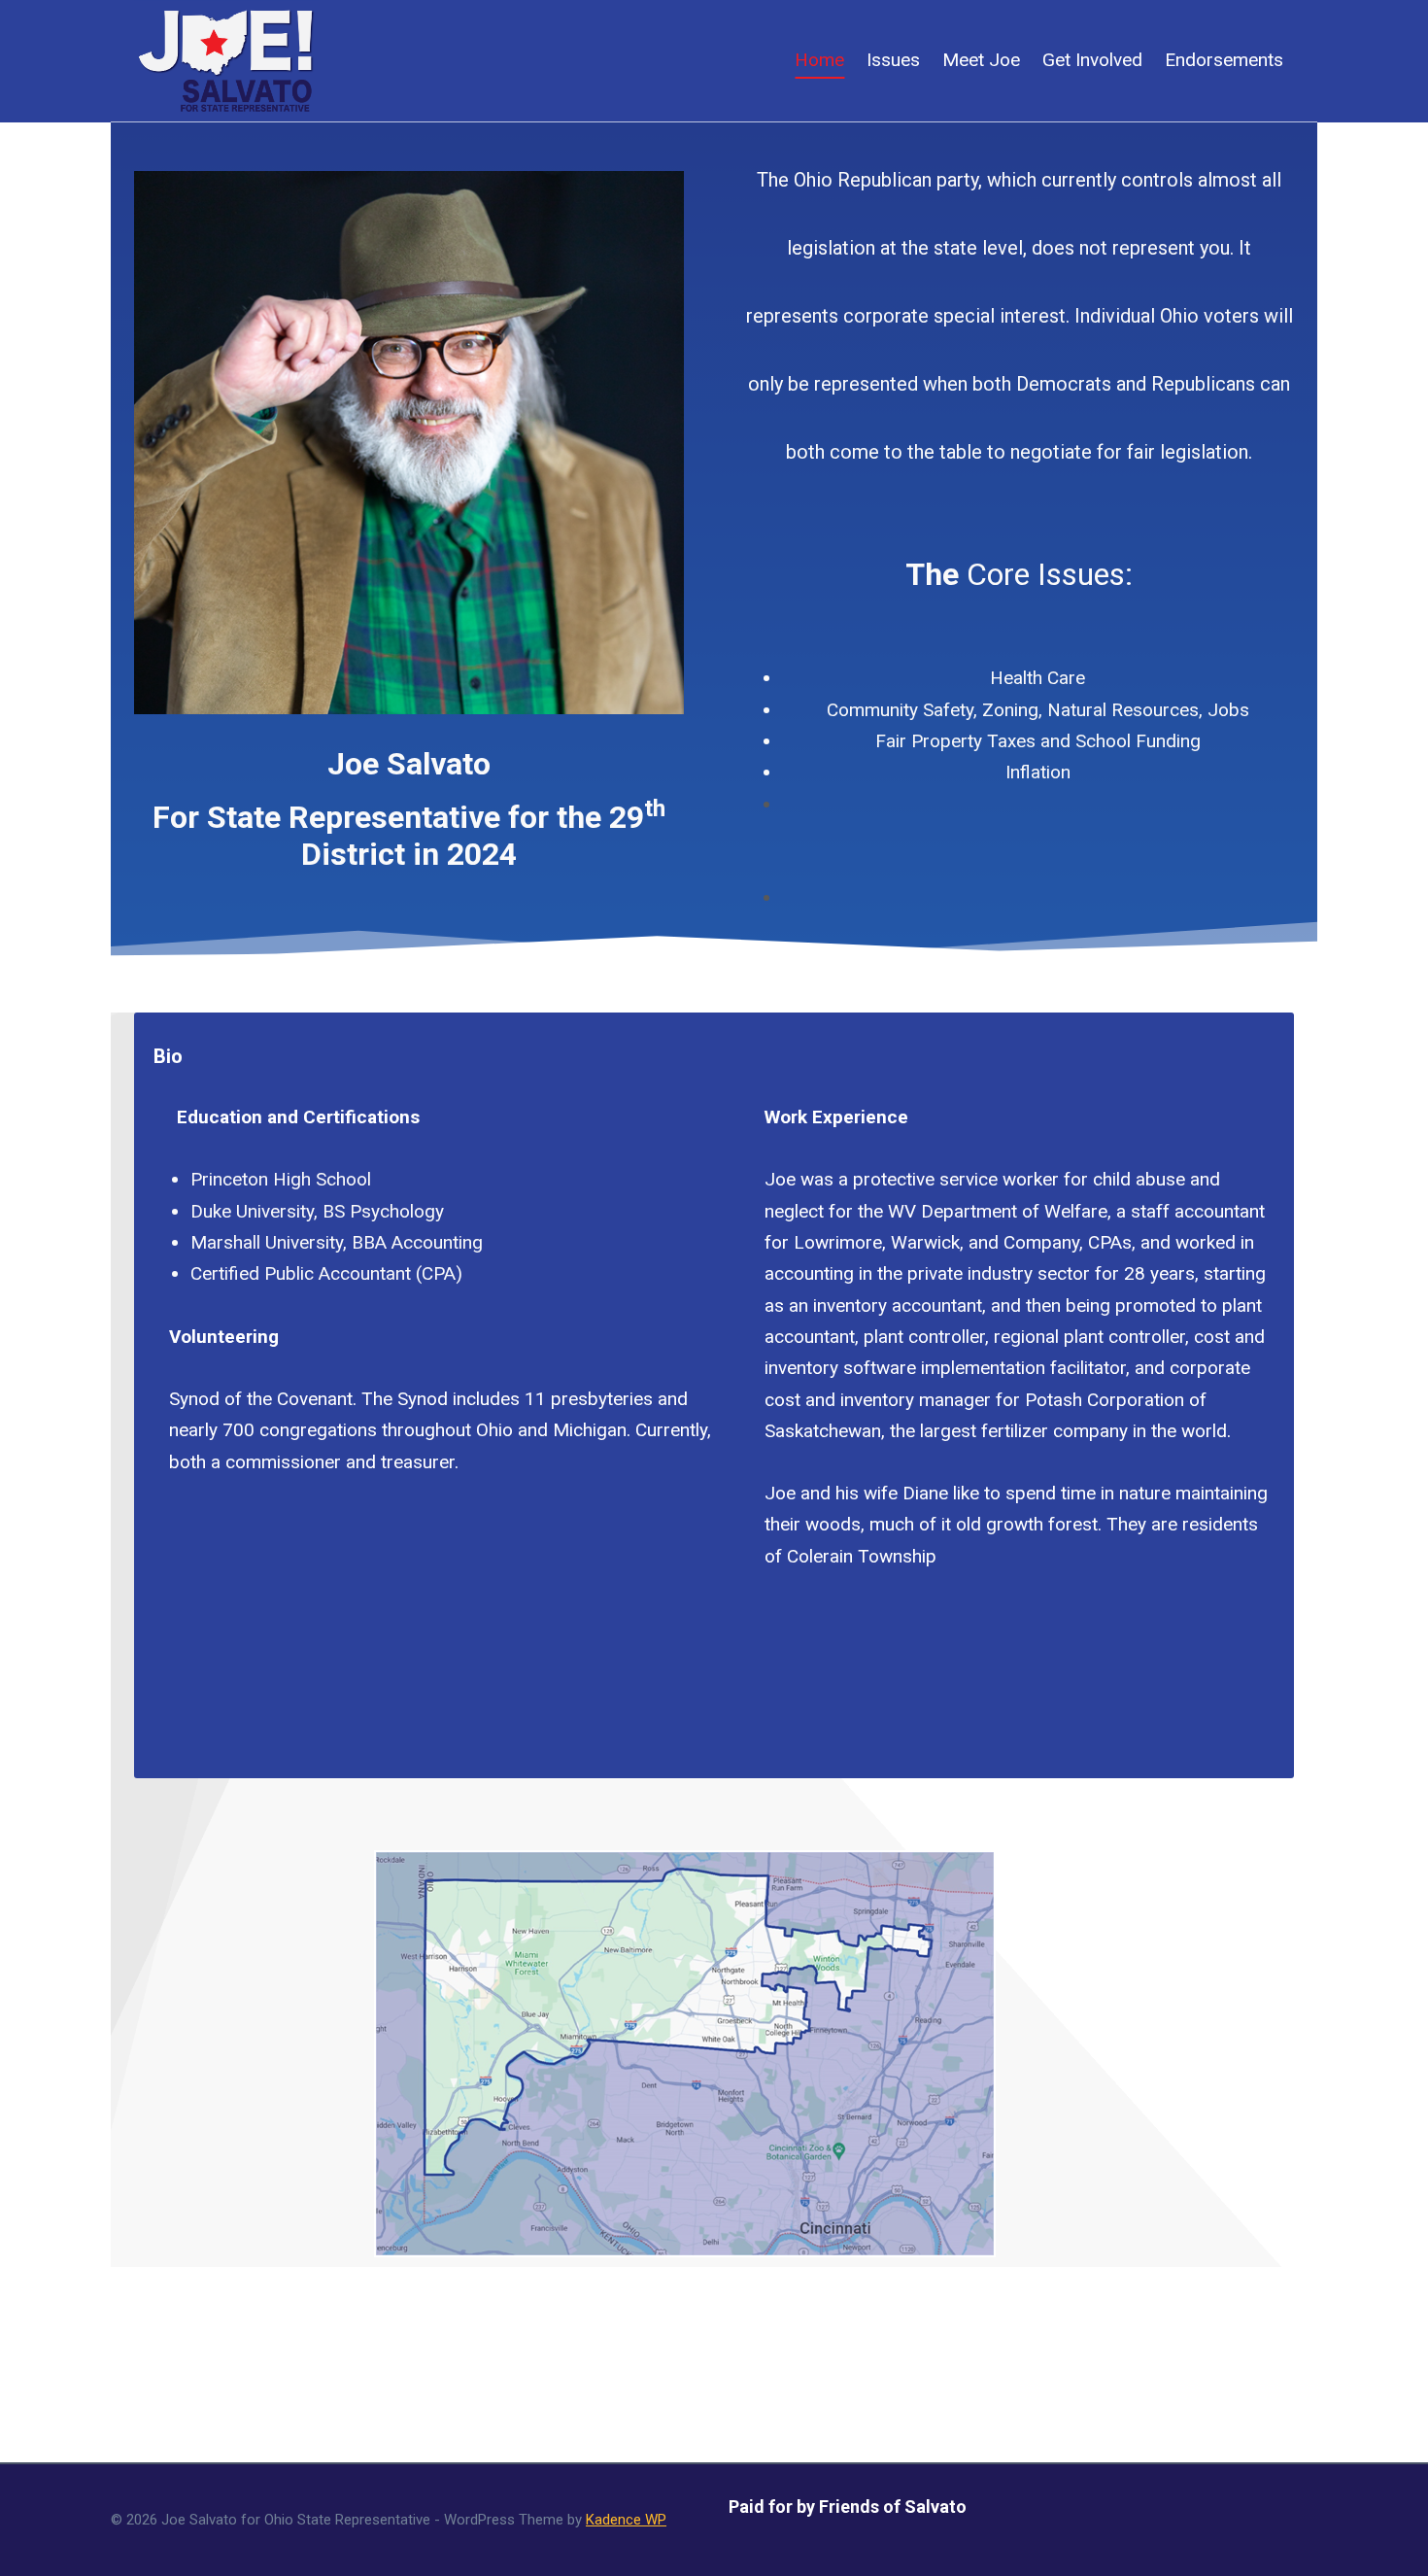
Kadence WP (626, 2520)
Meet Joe (981, 60)
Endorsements (1224, 60)
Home (819, 60)
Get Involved (1092, 60)
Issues (893, 60)
